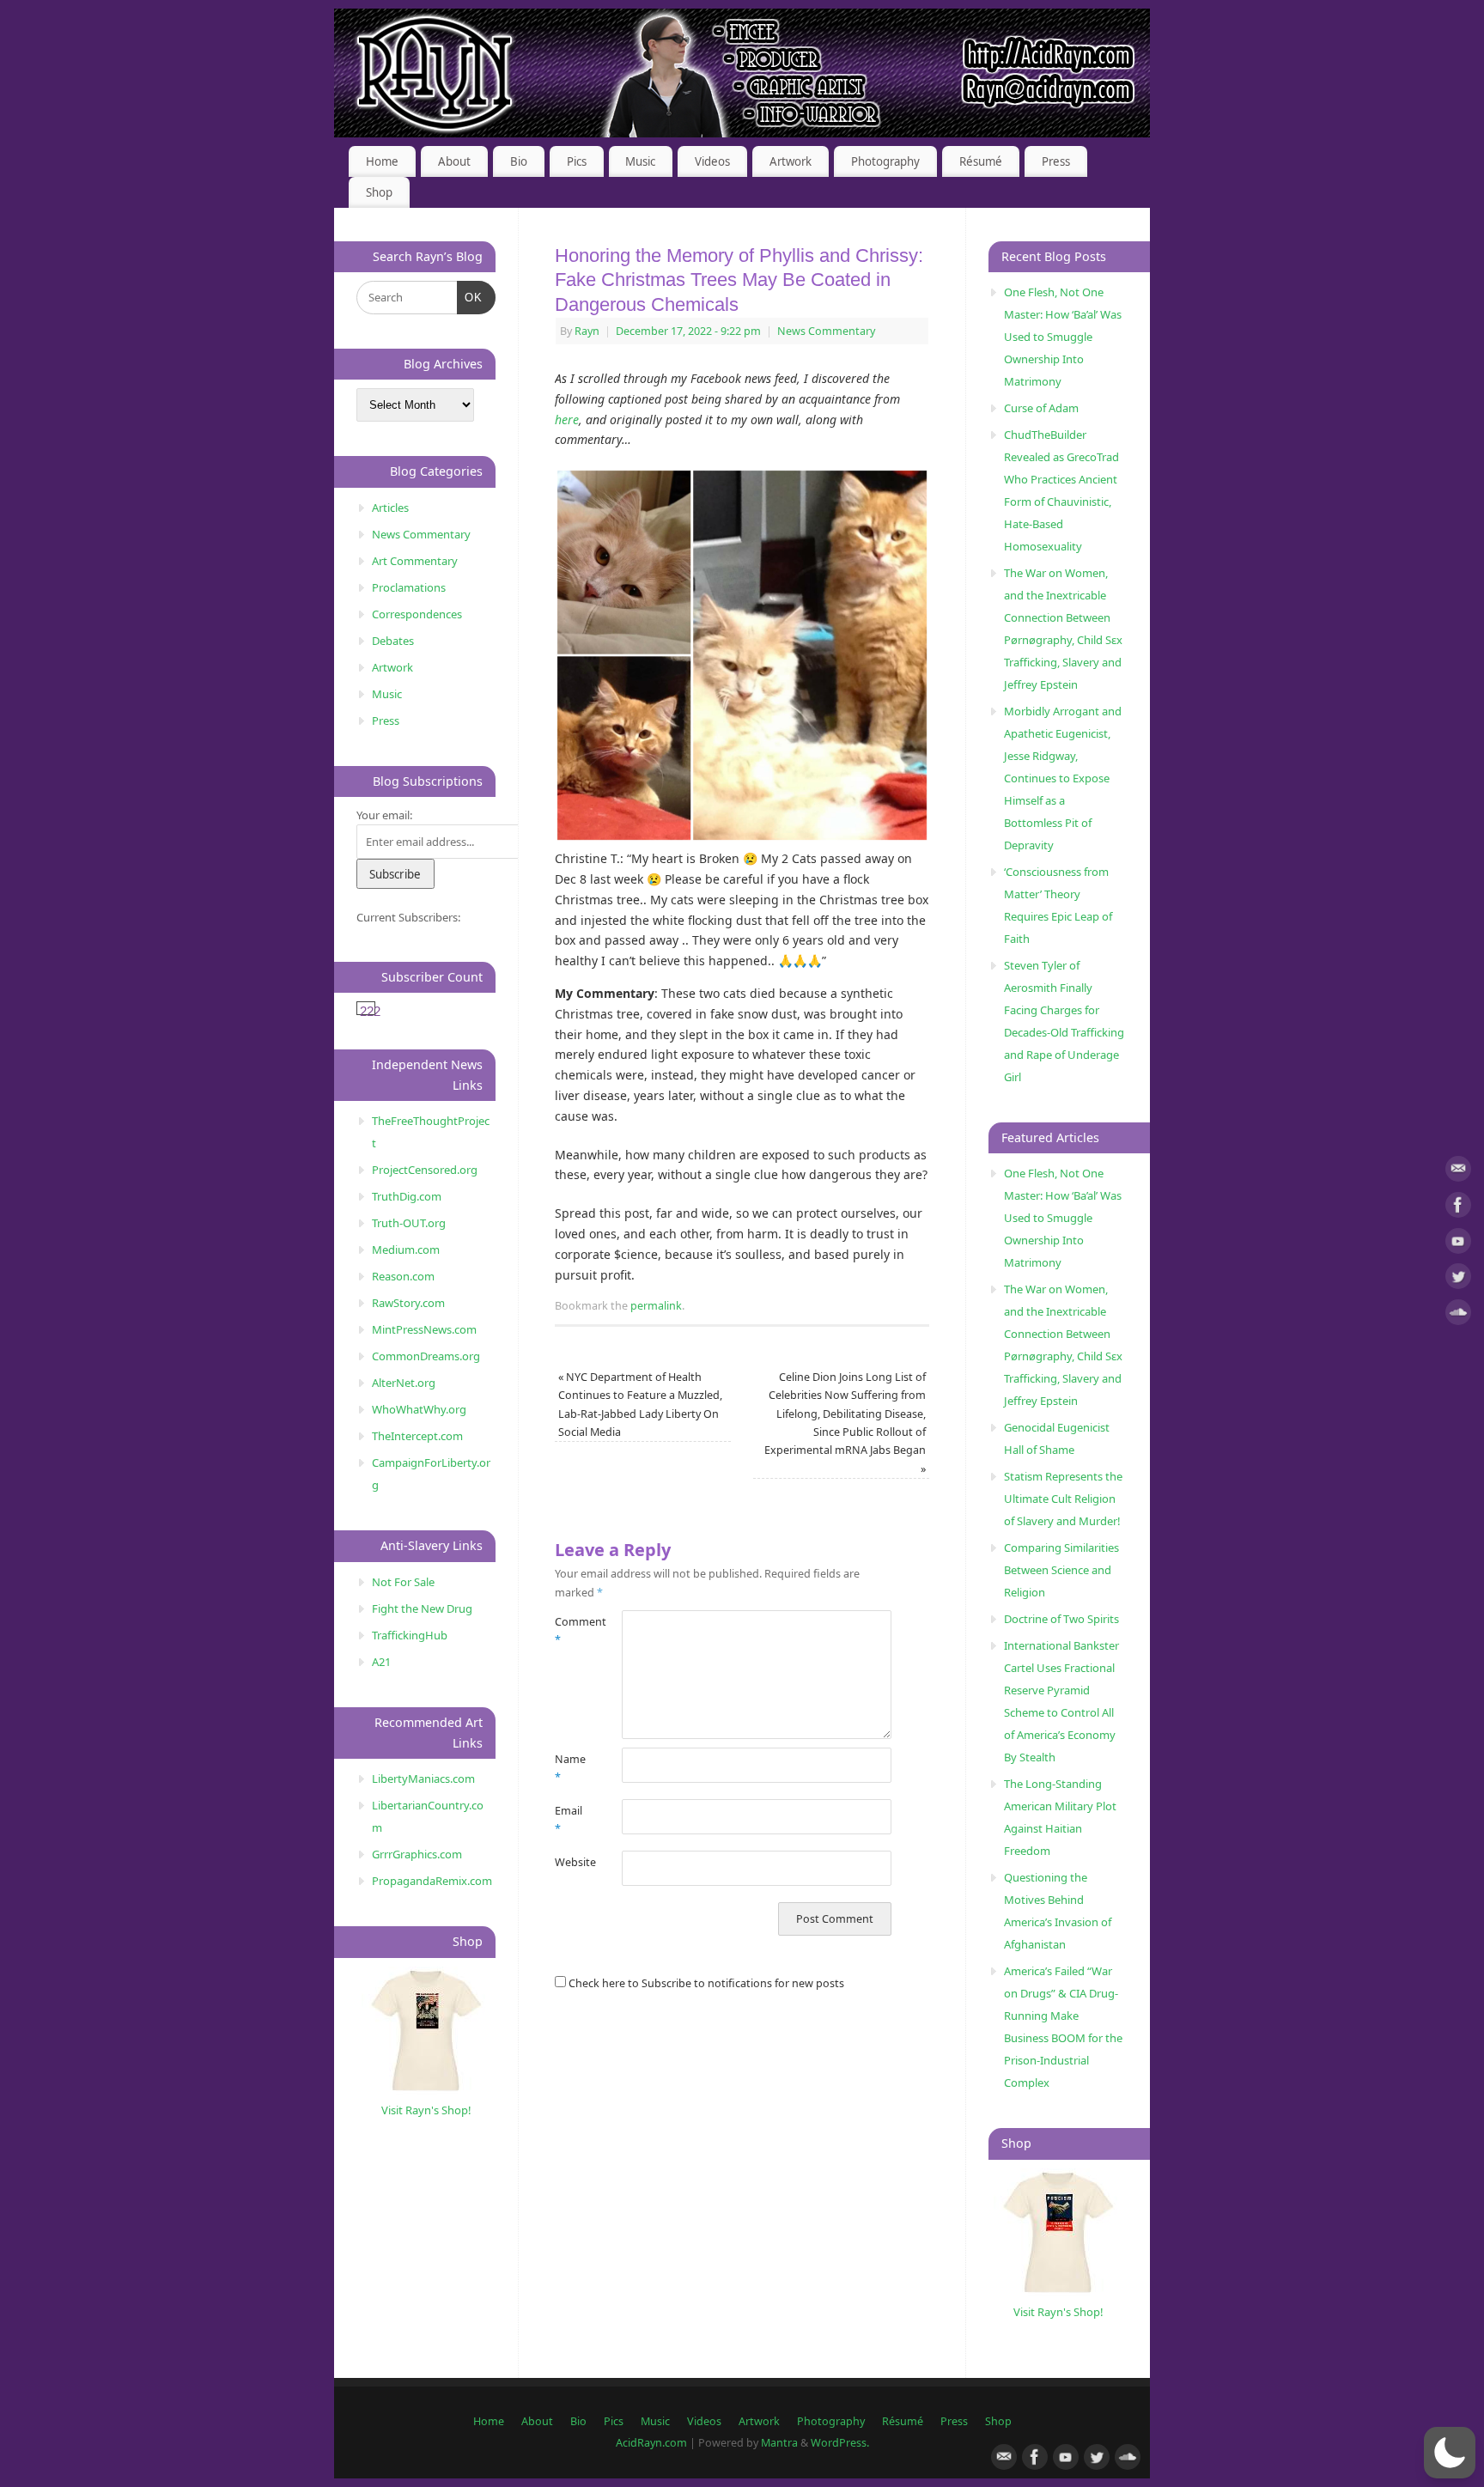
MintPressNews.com (424, 1329)
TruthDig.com (407, 1196)
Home (382, 161)
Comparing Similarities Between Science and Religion (1061, 1570)
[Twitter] (1458, 1279)
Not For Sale (403, 1582)
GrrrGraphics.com (417, 1854)
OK (470, 297)
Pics (577, 161)
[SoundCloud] (1458, 1315)
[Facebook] (1458, 1208)
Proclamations (409, 587)
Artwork (791, 161)
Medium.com (406, 1250)
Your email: (384, 815)
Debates (393, 641)
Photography (885, 161)
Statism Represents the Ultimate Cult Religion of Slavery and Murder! (1063, 1499)
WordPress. (840, 2443)
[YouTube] (1458, 1244)
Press (1056, 161)
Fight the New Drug (422, 1608)
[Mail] (1458, 1172)
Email (569, 1820)
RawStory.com (408, 1303)
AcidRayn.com (651, 2443)
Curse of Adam (1041, 408)
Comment (572, 1631)
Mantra (779, 2443)
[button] (1450, 2453)
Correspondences (417, 614)
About (454, 161)
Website (572, 1862)
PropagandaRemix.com (432, 1881)
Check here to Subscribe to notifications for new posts (705, 1983)
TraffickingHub (410, 1635)
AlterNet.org (404, 1383)
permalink (656, 1306)
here (567, 420)
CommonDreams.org (426, 1356)
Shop (379, 192)
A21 (381, 1662)
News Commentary (826, 331)
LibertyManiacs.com (423, 1779)
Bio (519, 161)
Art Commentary (415, 561)
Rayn (587, 331)
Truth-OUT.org (409, 1223)
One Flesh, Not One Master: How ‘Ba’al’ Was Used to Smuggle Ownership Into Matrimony (1063, 337)
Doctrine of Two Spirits (1061, 1619)
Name (570, 1768)
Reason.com (403, 1276)
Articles (390, 508)
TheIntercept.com (417, 1436)
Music (640, 161)
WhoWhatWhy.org (419, 1409)
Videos (712, 161)
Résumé (981, 161)
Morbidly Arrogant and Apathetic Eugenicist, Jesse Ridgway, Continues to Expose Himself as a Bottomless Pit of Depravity (1063, 778)
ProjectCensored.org (425, 1170)
